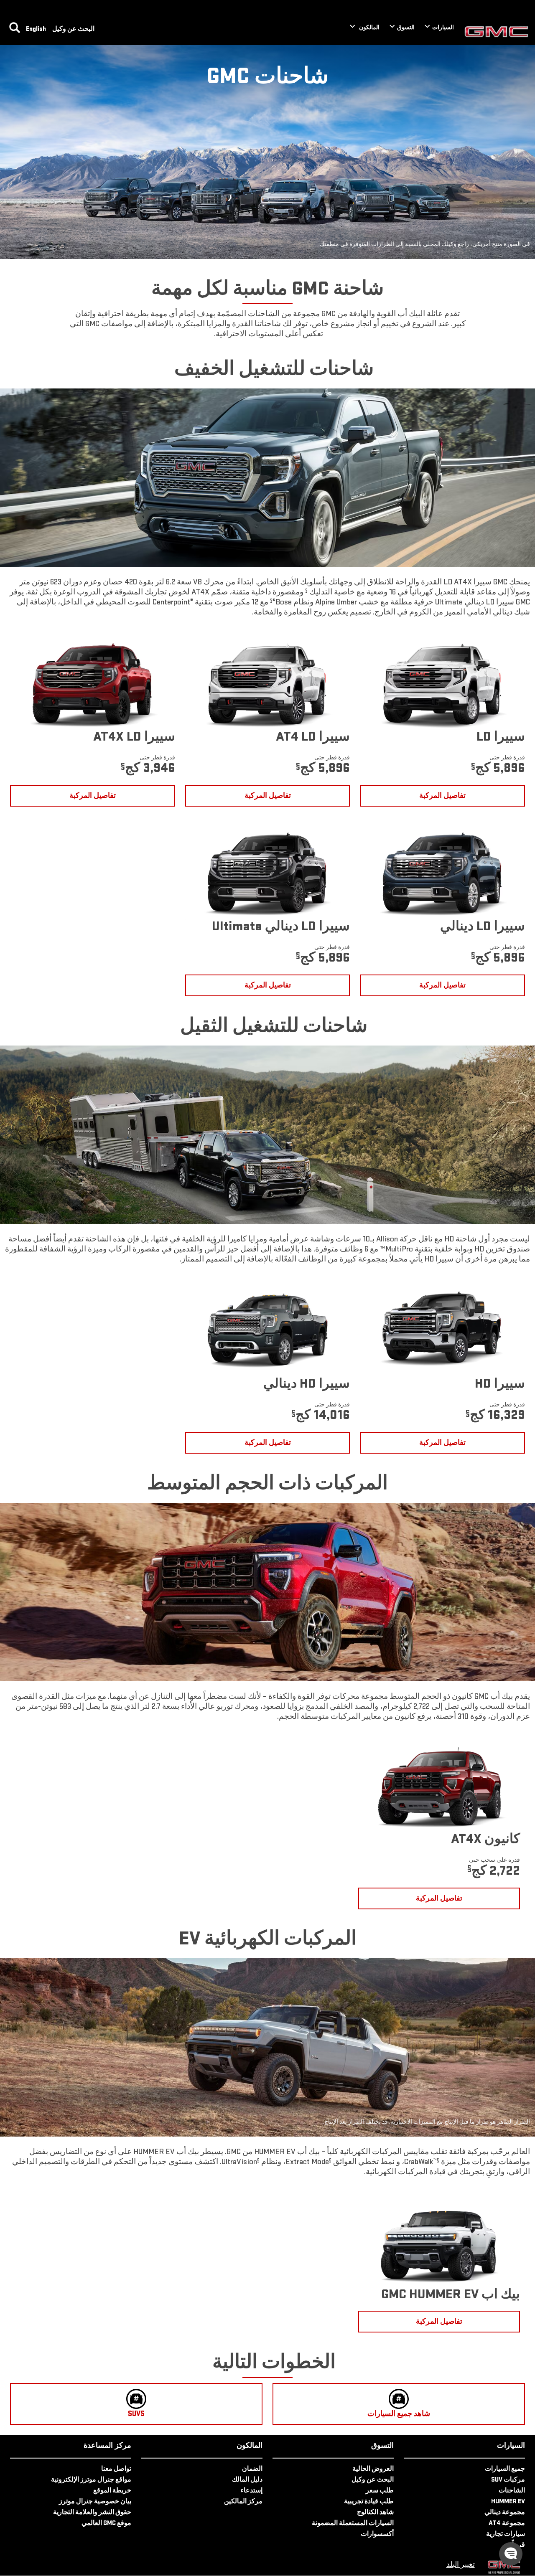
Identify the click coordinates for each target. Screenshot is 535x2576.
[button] (306, 590)
